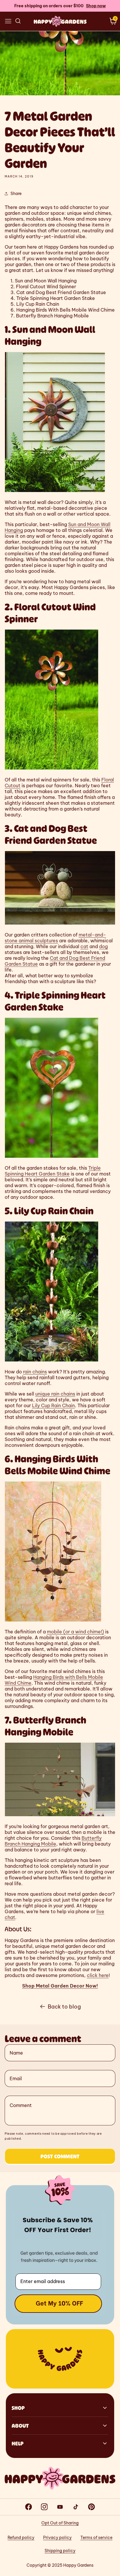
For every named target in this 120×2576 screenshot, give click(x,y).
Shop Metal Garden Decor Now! (60, 1986)
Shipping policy (60, 2551)
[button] (8, 21)
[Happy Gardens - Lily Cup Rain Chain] (52, 1361)
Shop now (96, 6)
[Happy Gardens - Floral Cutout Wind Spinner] (52, 769)
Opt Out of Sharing (60, 2523)
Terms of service (96, 2538)
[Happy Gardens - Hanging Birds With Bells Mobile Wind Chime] (53, 1621)
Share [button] (16, 194)
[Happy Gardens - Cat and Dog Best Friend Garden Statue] (60, 924)
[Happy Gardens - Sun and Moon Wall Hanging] (55, 492)
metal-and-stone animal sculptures (55, 938)
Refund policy (21, 2538)
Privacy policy (57, 2538)
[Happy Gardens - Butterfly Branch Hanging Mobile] (60, 1816)
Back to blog (64, 2007)
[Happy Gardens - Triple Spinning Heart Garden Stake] (52, 1157)
